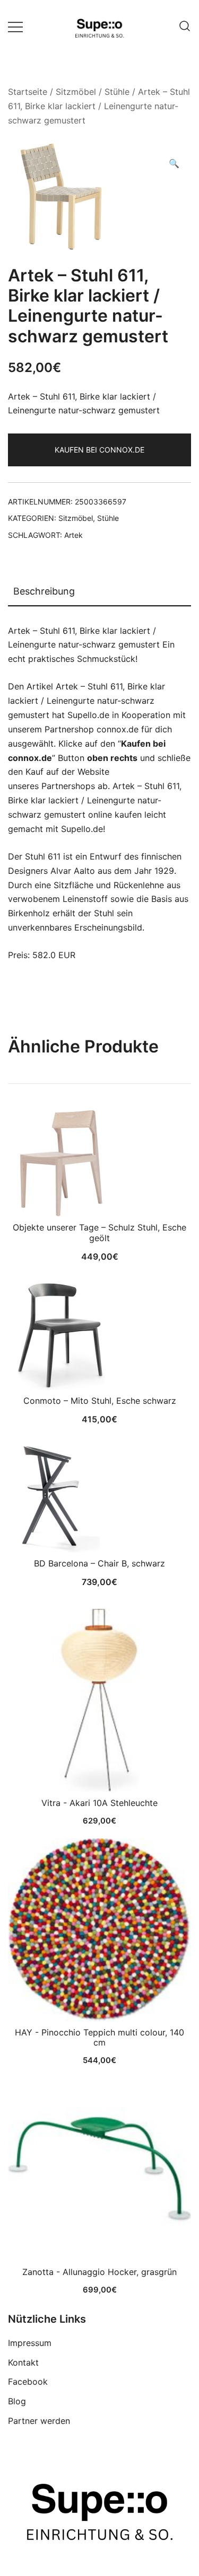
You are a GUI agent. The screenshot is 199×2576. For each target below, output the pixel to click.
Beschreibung (44, 591)
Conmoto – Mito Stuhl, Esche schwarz (100, 1401)
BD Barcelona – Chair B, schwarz (99, 1563)
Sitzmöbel (76, 92)
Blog (17, 2401)
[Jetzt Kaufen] (99, 1700)
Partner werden (39, 2421)
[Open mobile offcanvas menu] (15, 26)
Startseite (28, 92)
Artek (73, 535)
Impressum (30, 2343)
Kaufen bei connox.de (99, 450)
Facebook (28, 2382)
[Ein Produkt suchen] (185, 26)
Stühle (117, 92)
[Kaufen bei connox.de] (99, 2169)
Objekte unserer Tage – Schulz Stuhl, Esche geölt (99, 1232)
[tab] (99, 592)
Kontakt (23, 2362)
